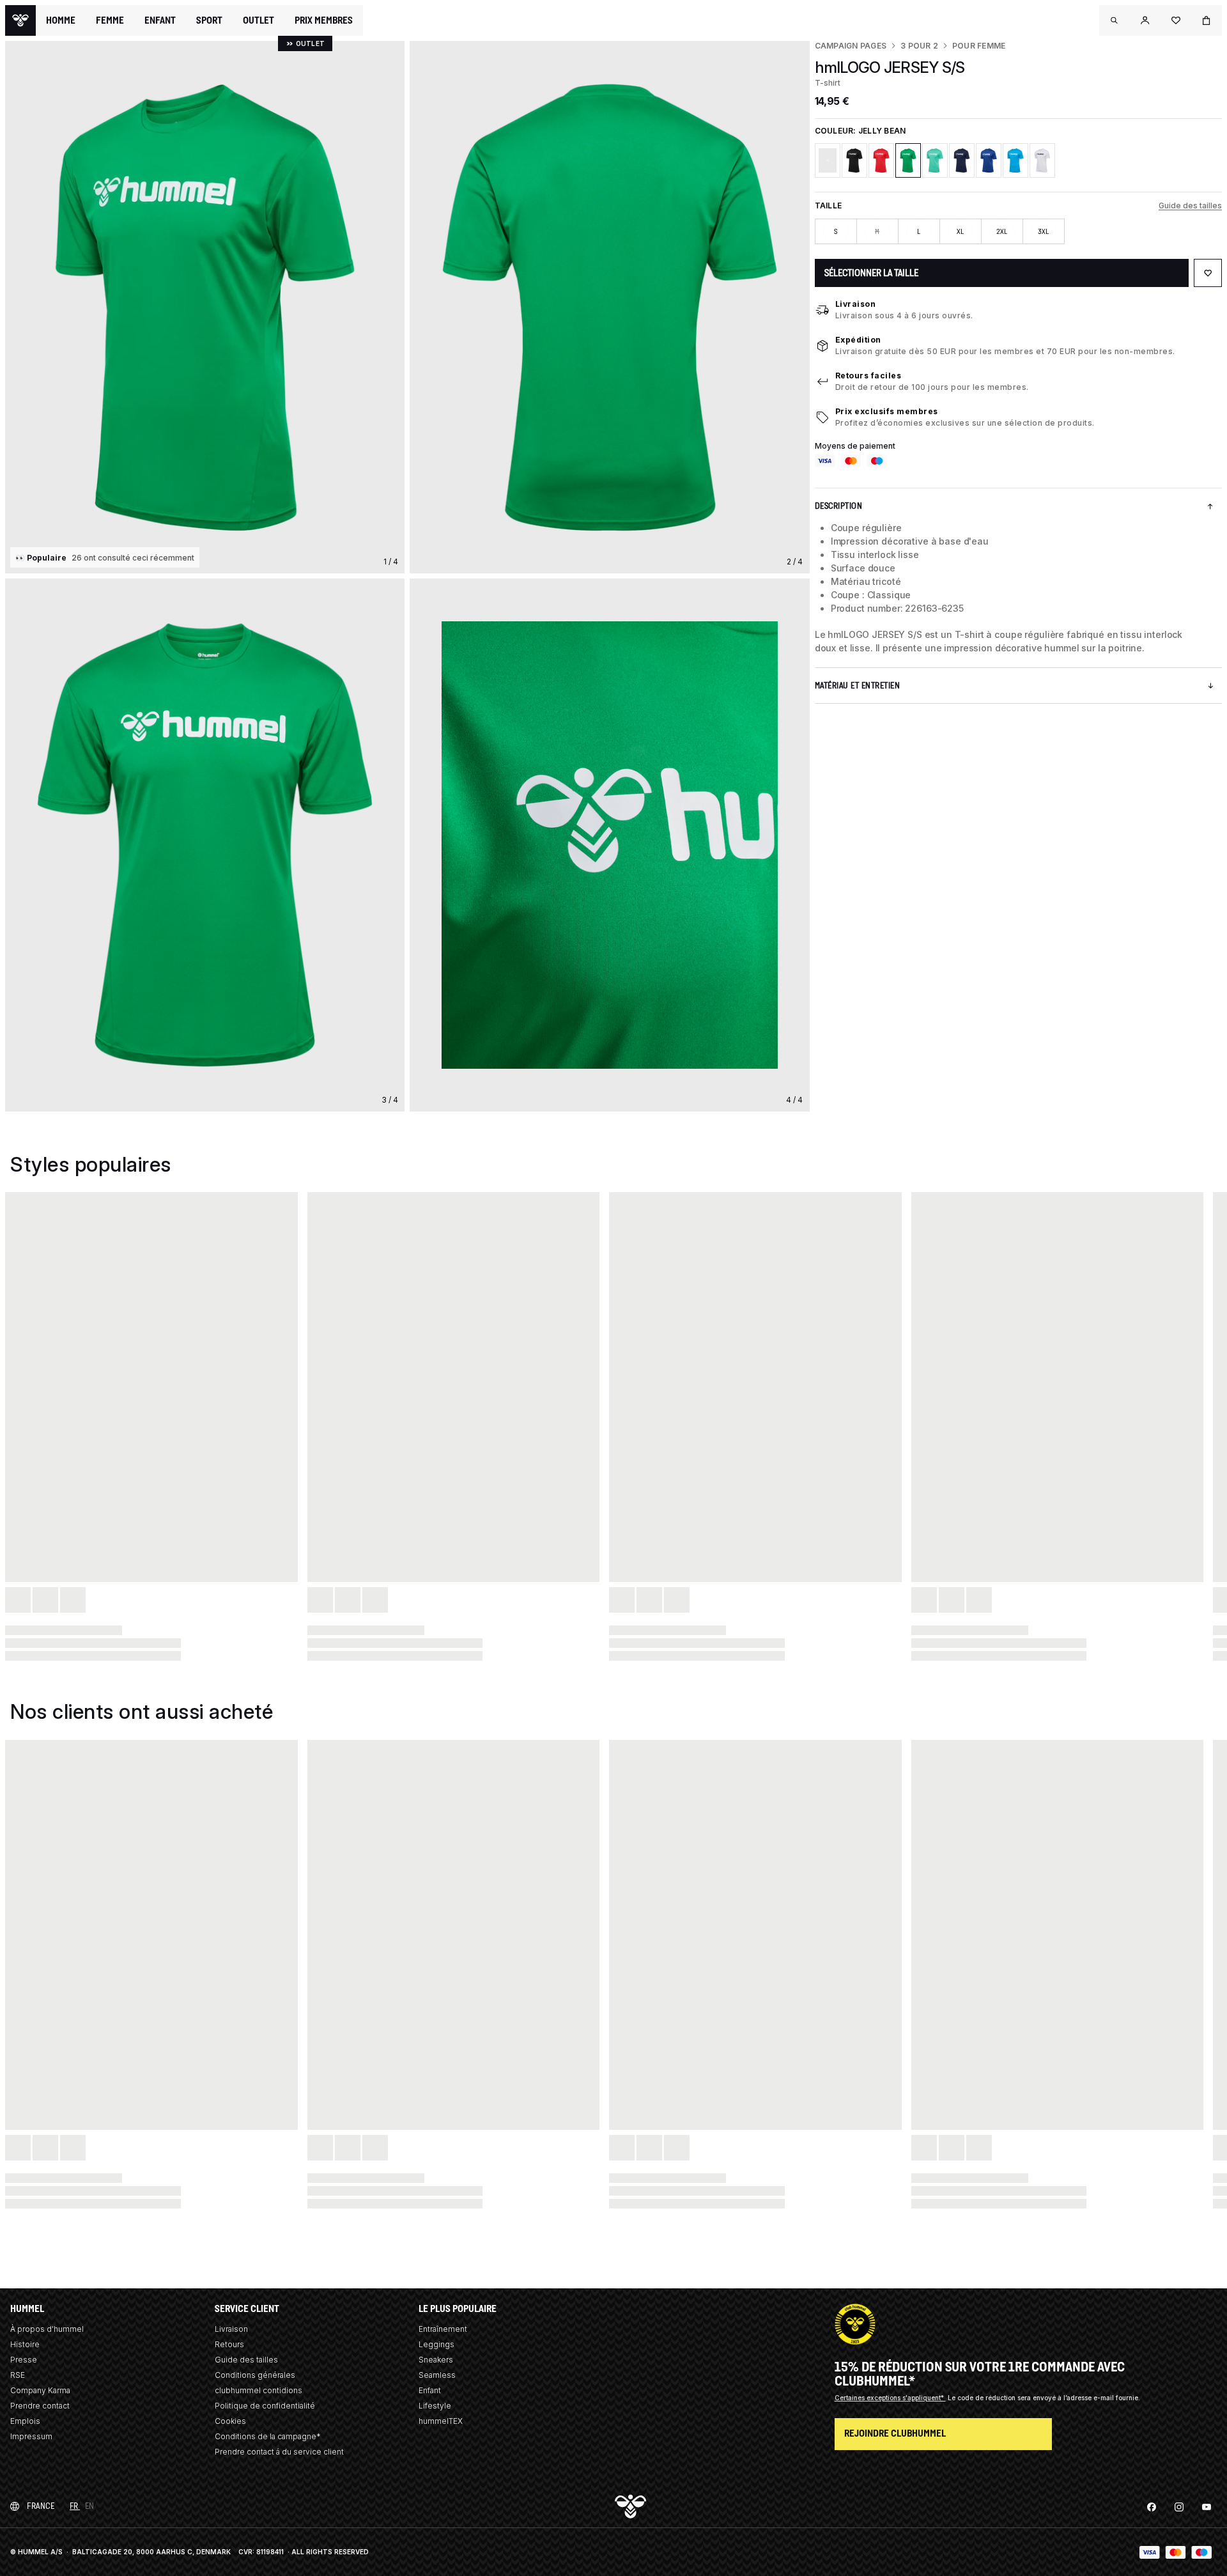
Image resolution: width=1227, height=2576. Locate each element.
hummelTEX (441, 2421)
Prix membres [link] (324, 20)
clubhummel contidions (259, 2390)
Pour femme (979, 46)
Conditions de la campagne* (268, 2436)
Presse (24, 2360)
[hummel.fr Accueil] (20, 20)
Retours (229, 2344)
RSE (18, 2375)
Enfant (430, 2390)
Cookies (230, 2421)
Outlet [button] (259, 20)
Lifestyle (435, 2406)
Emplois (25, 2421)
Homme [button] (61, 20)
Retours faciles (868, 376)
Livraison (856, 304)
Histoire (25, 2344)
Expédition (858, 340)
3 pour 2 (919, 46)
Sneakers (436, 2360)
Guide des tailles (1190, 206)
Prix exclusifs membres (887, 411)
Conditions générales (255, 2375)
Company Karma (40, 2390)
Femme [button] (110, 20)
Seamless (437, 2375)
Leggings (436, 2344)
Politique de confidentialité (265, 2406)
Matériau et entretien (858, 686)
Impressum (31, 2436)
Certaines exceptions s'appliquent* (890, 2398)
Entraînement (443, 2329)
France (41, 2506)
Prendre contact (40, 2406)
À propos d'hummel (47, 2329)
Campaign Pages (851, 46)
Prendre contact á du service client (279, 2452)
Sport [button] (209, 20)
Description (839, 506)
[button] (1115, 20)
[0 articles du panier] (1207, 20)
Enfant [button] (160, 20)
